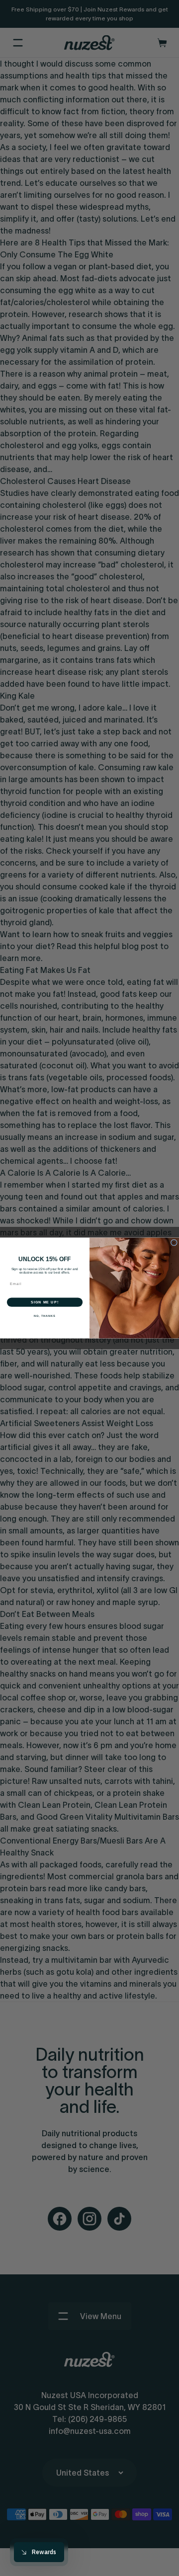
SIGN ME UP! (45, 1302)
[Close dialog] (174, 1243)
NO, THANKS (45, 1316)
